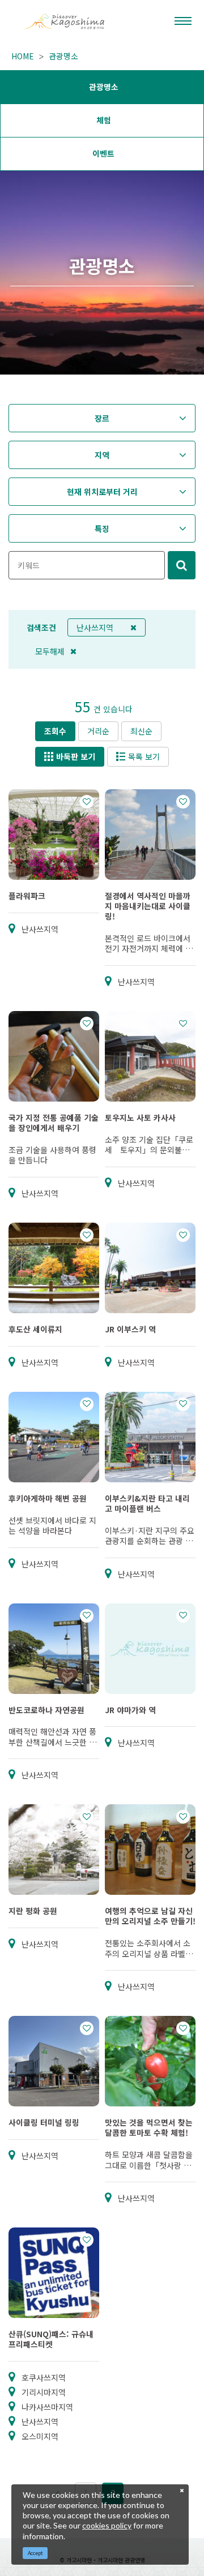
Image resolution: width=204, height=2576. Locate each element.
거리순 (98, 731)
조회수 (55, 731)
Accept (35, 2553)
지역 (102, 455)
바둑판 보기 (76, 756)
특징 (102, 528)
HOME (23, 56)
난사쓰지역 (95, 627)
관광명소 (63, 56)
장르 (102, 418)
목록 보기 (144, 756)
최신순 (141, 731)
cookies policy (107, 2525)
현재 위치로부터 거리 (102, 492)
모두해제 (50, 651)
